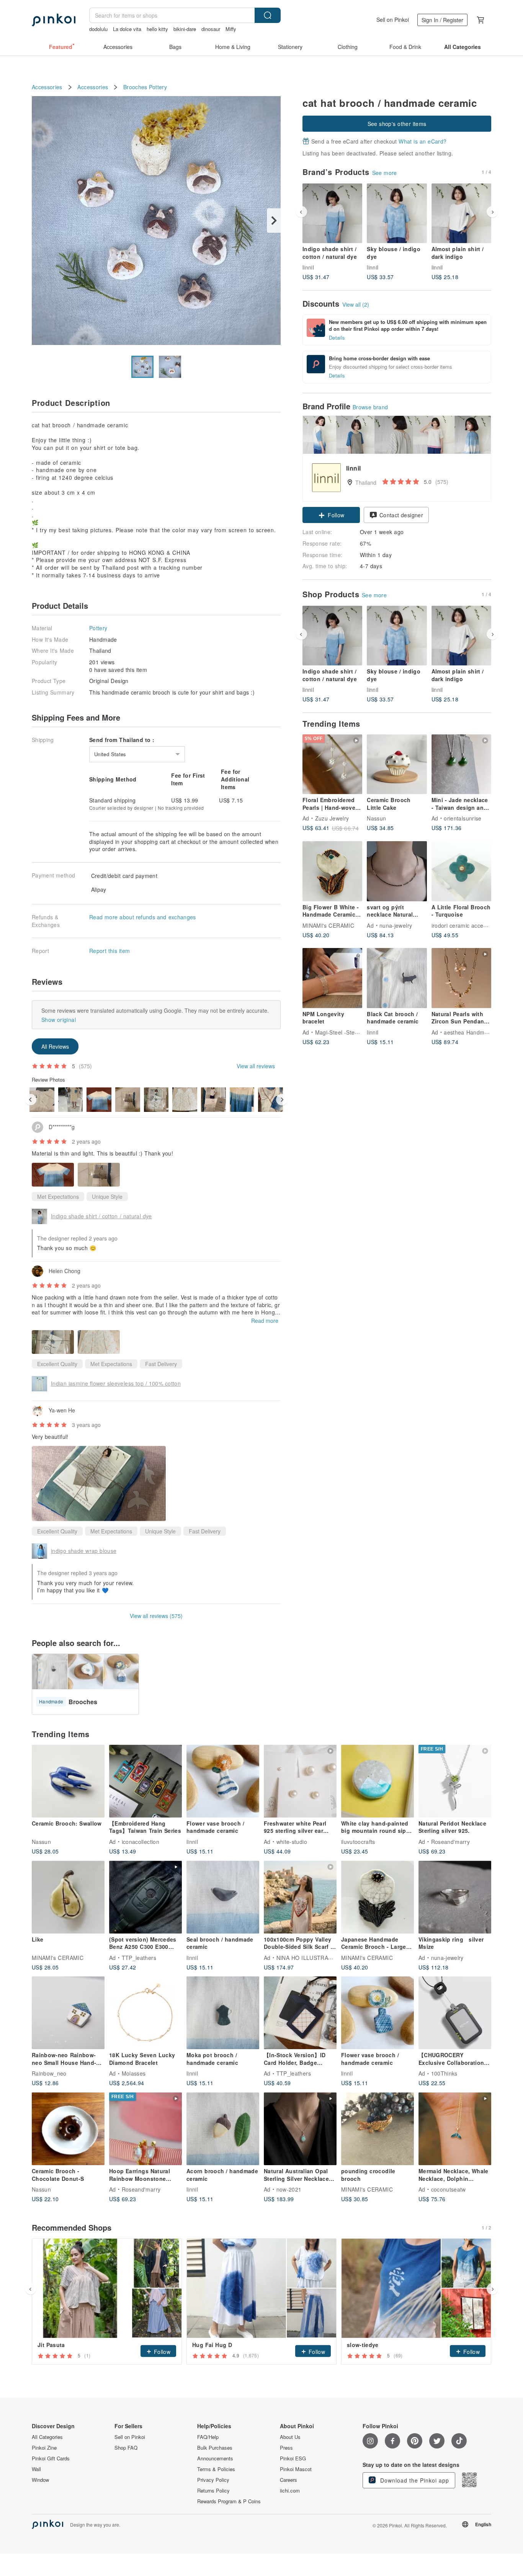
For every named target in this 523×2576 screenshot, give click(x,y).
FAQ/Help (208, 2437)
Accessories (47, 87)
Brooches (135, 87)
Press (286, 2448)
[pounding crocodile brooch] (378, 2129)
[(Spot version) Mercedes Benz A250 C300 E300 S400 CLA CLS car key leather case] (145, 1897)
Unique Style (107, 1196)
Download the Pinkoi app (414, 2480)
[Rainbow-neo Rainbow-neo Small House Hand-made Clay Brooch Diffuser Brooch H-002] (68, 2013)
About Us (290, 2437)
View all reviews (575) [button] (156, 1616)
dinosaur (211, 29)
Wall (36, 2469)
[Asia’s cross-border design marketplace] (54, 20)
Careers (288, 2480)
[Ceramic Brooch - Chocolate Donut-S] (68, 2129)
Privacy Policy (213, 2480)
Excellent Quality (57, 1364)
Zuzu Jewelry (332, 818)
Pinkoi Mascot (296, 2469)
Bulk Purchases (215, 2448)
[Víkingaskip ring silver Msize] (455, 1897)
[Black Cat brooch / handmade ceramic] (397, 978)
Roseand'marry (451, 1841)
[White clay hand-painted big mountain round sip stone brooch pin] (378, 1781)
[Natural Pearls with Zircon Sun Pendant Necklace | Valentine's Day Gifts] (461, 978)
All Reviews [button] (55, 1046)
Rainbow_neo (49, 2073)
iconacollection (141, 1841)
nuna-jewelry (396, 925)
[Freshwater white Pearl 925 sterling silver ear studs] (300, 1781)
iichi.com (290, 2491)
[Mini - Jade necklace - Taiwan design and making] (461, 764)
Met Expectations (58, 1196)
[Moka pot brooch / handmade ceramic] (223, 2013)
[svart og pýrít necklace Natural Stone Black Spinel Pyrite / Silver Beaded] (397, 871)
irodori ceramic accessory (464, 925)
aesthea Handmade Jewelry (479, 1032)
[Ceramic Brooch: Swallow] (68, 1781)
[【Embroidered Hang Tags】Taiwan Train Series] (145, 1781)
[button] (331, 515)
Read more (265, 1321)
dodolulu (98, 29)
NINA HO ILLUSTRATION (309, 1957)
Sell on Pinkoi (393, 20)
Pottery (158, 87)
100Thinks (444, 2073)
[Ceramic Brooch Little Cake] (397, 764)
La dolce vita (127, 29)
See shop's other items (397, 124)
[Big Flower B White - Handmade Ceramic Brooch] (332, 871)
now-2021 (289, 2189)
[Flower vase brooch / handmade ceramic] (223, 1781)
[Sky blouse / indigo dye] (397, 213)
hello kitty (157, 29)
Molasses (134, 2073)
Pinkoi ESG (293, 2458)
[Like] (68, 1897)
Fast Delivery (161, 1364)
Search (268, 15)
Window (40, 2480)
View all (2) (356, 304)
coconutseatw (449, 2189)
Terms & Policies (216, 2469)
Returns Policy (213, 2491)
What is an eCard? (422, 141)
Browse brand (370, 407)
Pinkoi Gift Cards (51, 2458)
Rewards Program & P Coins (229, 2501)
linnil (308, 267)
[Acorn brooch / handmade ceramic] (223, 2129)
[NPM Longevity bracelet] (332, 978)
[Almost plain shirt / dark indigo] (461, 213)
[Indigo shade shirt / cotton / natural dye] (332, 213)
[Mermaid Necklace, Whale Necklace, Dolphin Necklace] (455, 2129)
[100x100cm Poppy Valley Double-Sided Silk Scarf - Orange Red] (300, 1897)
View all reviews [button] (256, 1066)
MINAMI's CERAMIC (328, 925)
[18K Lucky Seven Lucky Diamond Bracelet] (145, 2013)
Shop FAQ (126, 2448)
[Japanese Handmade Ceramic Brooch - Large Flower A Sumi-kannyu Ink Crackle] (378, 1897)
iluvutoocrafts (358, 1841)
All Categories (47, 2437)
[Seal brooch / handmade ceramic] (223, 1897)
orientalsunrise (463, 818)
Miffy (231, 29)
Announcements (215, 2458)
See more (385, 173)
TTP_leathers (139, 1957)
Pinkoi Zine (44, 2448)
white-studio (292, 1841)
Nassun (376, 818)
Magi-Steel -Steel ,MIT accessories (360, 1032)
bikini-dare (185, 29)
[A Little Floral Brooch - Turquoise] (461, 871)
